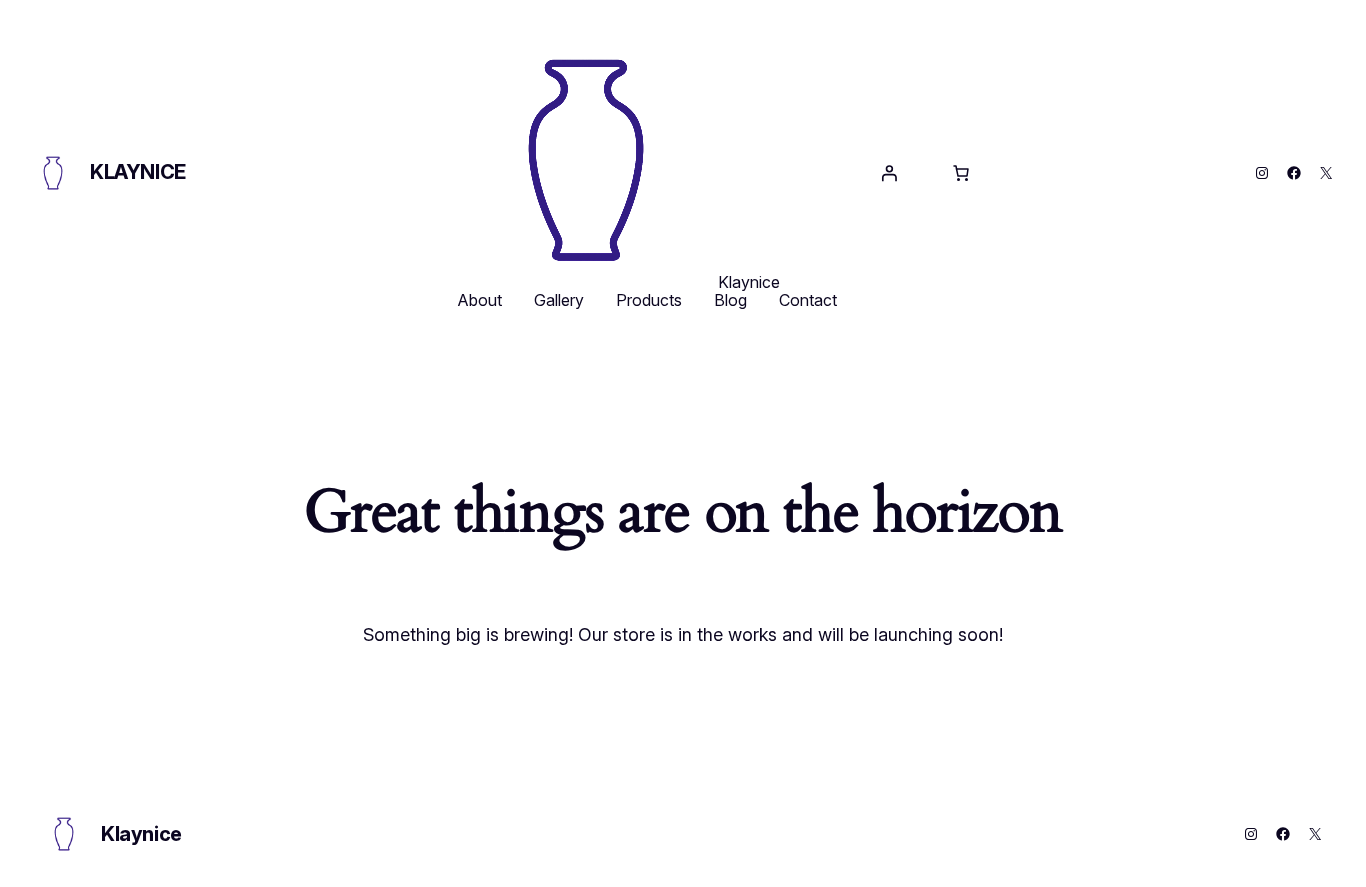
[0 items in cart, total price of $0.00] (961, 173)
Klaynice (138, 172)
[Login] (889, 173)
